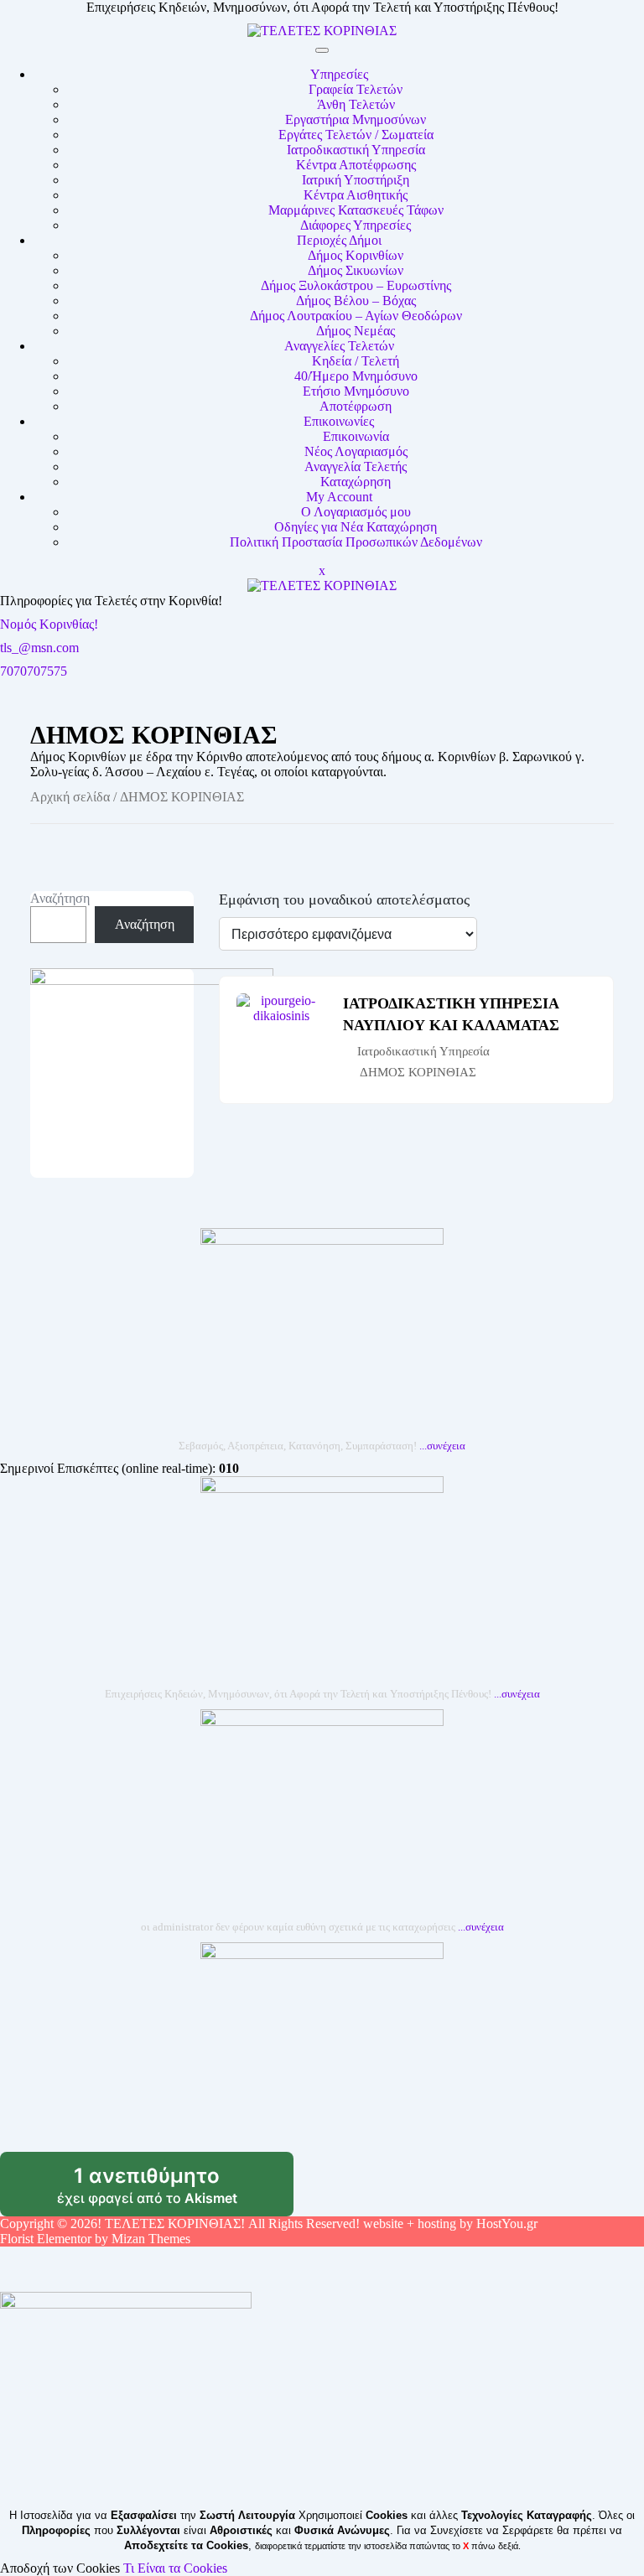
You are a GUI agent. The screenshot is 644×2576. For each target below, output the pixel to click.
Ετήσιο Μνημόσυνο (356, 391)
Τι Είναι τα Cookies (175, 2568)
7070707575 (34, 671)
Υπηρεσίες (339, 74)
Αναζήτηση (60, 898)
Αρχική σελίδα (70, 797)
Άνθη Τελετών (356, 104)
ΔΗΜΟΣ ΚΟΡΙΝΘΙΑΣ (418, 1072)
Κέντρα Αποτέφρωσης (356, 165)
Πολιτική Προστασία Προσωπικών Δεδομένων (356, 542)
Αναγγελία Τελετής (356, 466)
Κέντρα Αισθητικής (356, 195)
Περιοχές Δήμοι (339, 240)
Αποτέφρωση (356, 406)
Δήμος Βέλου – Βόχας (356, 301)
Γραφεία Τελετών (356, 89)
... (442, 1446)
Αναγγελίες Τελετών (339, 346)
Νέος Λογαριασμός (356, 451)
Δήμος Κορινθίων (356, 255)
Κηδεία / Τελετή (356, 361)
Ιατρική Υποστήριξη (356, 180)
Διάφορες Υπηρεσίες (356, 225)
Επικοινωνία (356, 436)
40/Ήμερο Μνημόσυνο (356, 376)
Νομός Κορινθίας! (49, 624)
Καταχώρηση (356, 482)
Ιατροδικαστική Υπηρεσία (356, 150)
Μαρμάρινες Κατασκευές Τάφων (356, 210)
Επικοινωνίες (339, 421)
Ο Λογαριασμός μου (356, 512)
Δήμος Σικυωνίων (356, 270)
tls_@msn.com (39, 648)
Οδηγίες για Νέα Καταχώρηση (356, 527)
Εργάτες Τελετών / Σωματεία (356, 135)
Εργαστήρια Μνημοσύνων (356, 119)
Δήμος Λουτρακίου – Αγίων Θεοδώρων (356, 316)
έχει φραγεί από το (175, 2190)
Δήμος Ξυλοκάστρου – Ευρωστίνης (356, 285)
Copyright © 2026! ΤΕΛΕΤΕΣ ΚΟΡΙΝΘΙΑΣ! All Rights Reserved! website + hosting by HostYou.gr (269, 2224)
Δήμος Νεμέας (356, 331)
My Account (339, 497)
